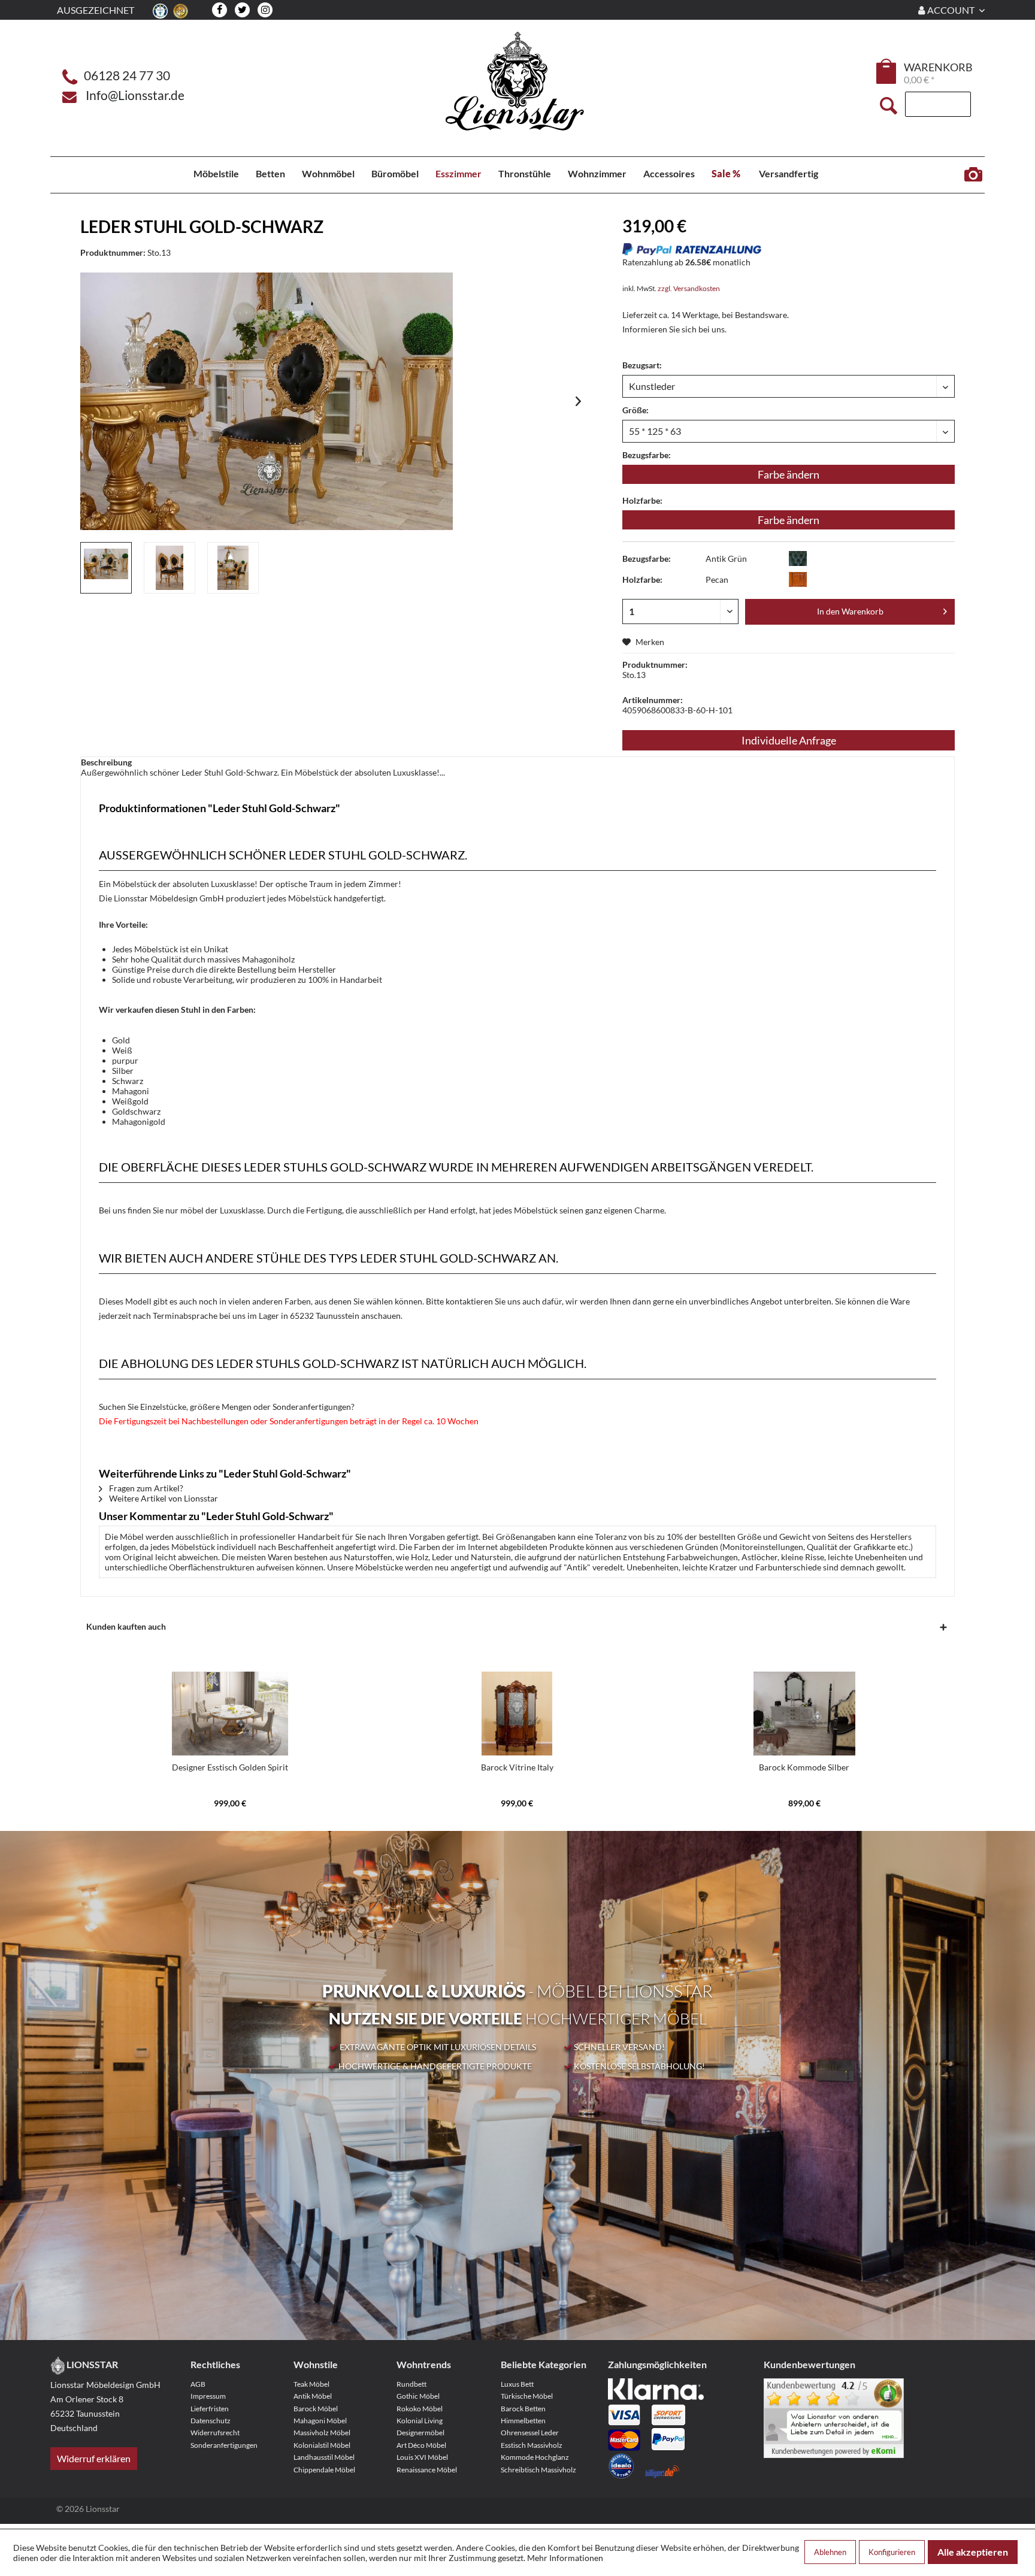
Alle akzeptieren (973, 2552)
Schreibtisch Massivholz (538, 2470)
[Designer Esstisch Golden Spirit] (230, 1714)
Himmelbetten (523, 2421)
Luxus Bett (517, 2384)
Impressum (208, 2396)
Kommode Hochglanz (535, 2457)
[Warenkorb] (887, 71)
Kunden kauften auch (126, 1626)
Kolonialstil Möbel (322, 2445)
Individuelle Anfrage (789, 740)
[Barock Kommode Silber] (804, 1714)
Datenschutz (211, 2421)
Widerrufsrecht (215, 2433)
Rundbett (411, 2384)
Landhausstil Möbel (324, 2457)
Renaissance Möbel (427, 2470)
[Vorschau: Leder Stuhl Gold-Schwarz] (106, 568)
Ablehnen (830, 2552)
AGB (198, 2384)
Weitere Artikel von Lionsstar (163, 1498)
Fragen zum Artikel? (145, 1488)
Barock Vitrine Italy (517, 1767)
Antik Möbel (313, 2396)
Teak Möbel (311, 2384)
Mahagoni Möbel (320, 2421)
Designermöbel (420, 2433)
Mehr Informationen (565, 2558)
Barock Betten (523, 2409)
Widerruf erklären (94, 2458)
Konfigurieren (892, 2552)
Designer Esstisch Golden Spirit (230, 1767)
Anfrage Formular (973, 175)
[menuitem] (887, 73)
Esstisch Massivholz (532, 2445)
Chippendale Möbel (324, 2470)
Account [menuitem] (951, 10)
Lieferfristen (210, 2409)
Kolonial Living (420, 2421)
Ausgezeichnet (96, 10)
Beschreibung (106, 762)
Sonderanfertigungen (224, 2445)
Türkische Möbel (527, 2396)
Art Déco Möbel (421, 2445)
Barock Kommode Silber (804, 1767)
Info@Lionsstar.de (135, 95)
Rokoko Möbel (420, 2409)
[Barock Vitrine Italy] (517, 1714)
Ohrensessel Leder (530, 2433)
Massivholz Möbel (322, 2433)
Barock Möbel (316, 2409)
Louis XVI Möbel (422, 2457)
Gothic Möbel (418, 2396)
